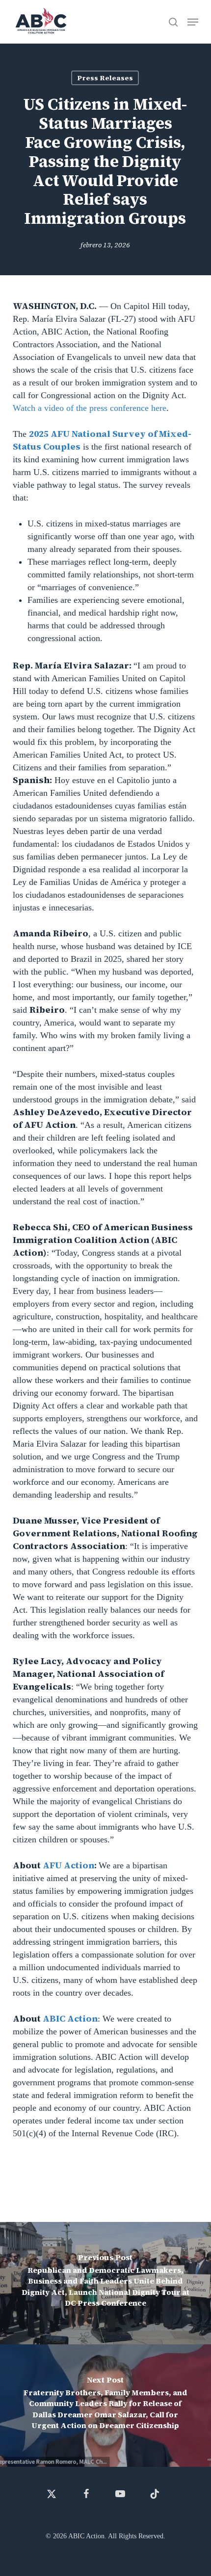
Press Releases (105, 78)
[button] (193, 22)
